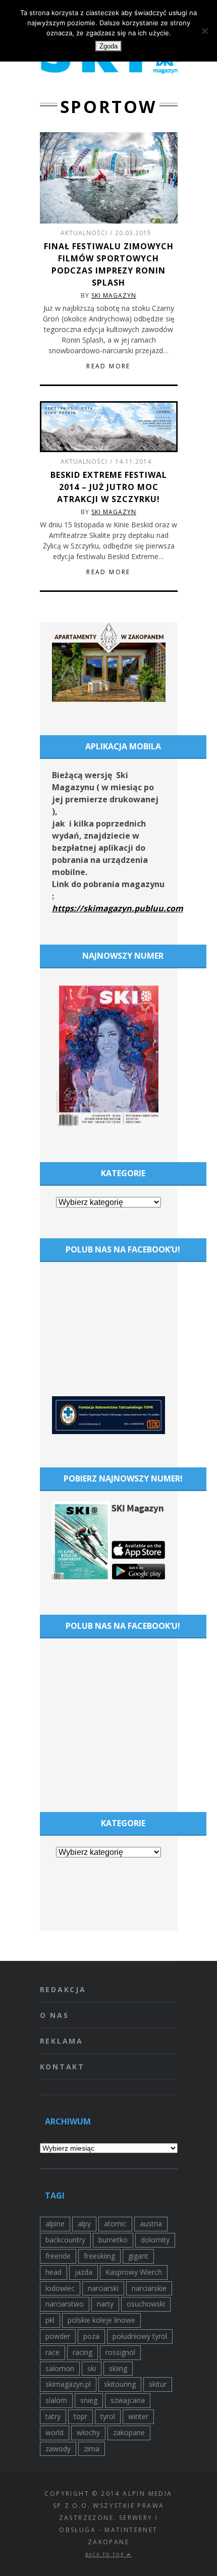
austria (151, 2224)
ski (92, 2368)
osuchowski (146, 2304)
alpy (84, 2224)
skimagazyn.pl (68, 2384)
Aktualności (84, 233)
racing (83, 2352)
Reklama (62, 2041)
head (53, 2272)
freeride (58, 2256)
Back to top (106, 2555)
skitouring (120, 2384)
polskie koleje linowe (101, 2320)
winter (138, 2416)
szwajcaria (128, 2400)
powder (58, 2336)
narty (105, 2304)
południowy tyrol (140, 2336)
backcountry (65, 2240)
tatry (53, 2416)
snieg (89, 2400)
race (52, 2352)
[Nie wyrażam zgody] (204, 31)
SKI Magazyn (114, 295)
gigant (138, 2256)
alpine (55, 2224)
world (55, 2432)
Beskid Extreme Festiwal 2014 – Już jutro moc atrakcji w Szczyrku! (109, 487)
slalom (56, 2400)
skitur (158, 2384)
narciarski (103, 2288)
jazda (84, 2272)
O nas (55, 2015)
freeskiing (99, 2256)
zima (92, 2449)
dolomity (155, 2240)
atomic (115, 2224)
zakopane (129, 2432)
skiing (118, 2368)
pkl (50, 2320)
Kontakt (63, 2067)
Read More (108, 366)
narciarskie (149, 2288)
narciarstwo (65, 2304)
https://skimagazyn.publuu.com (118, 908)
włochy (88, 2432)
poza (91, 2336)
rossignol (120, 2352)
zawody (58, 2449)
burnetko (113, 2240)
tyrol (108, 2416)
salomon (60, 2368)
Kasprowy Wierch (134, 2272)
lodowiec (60, 2288)
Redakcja (63, 1989)
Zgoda (108, 46)
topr (80, 2416)
